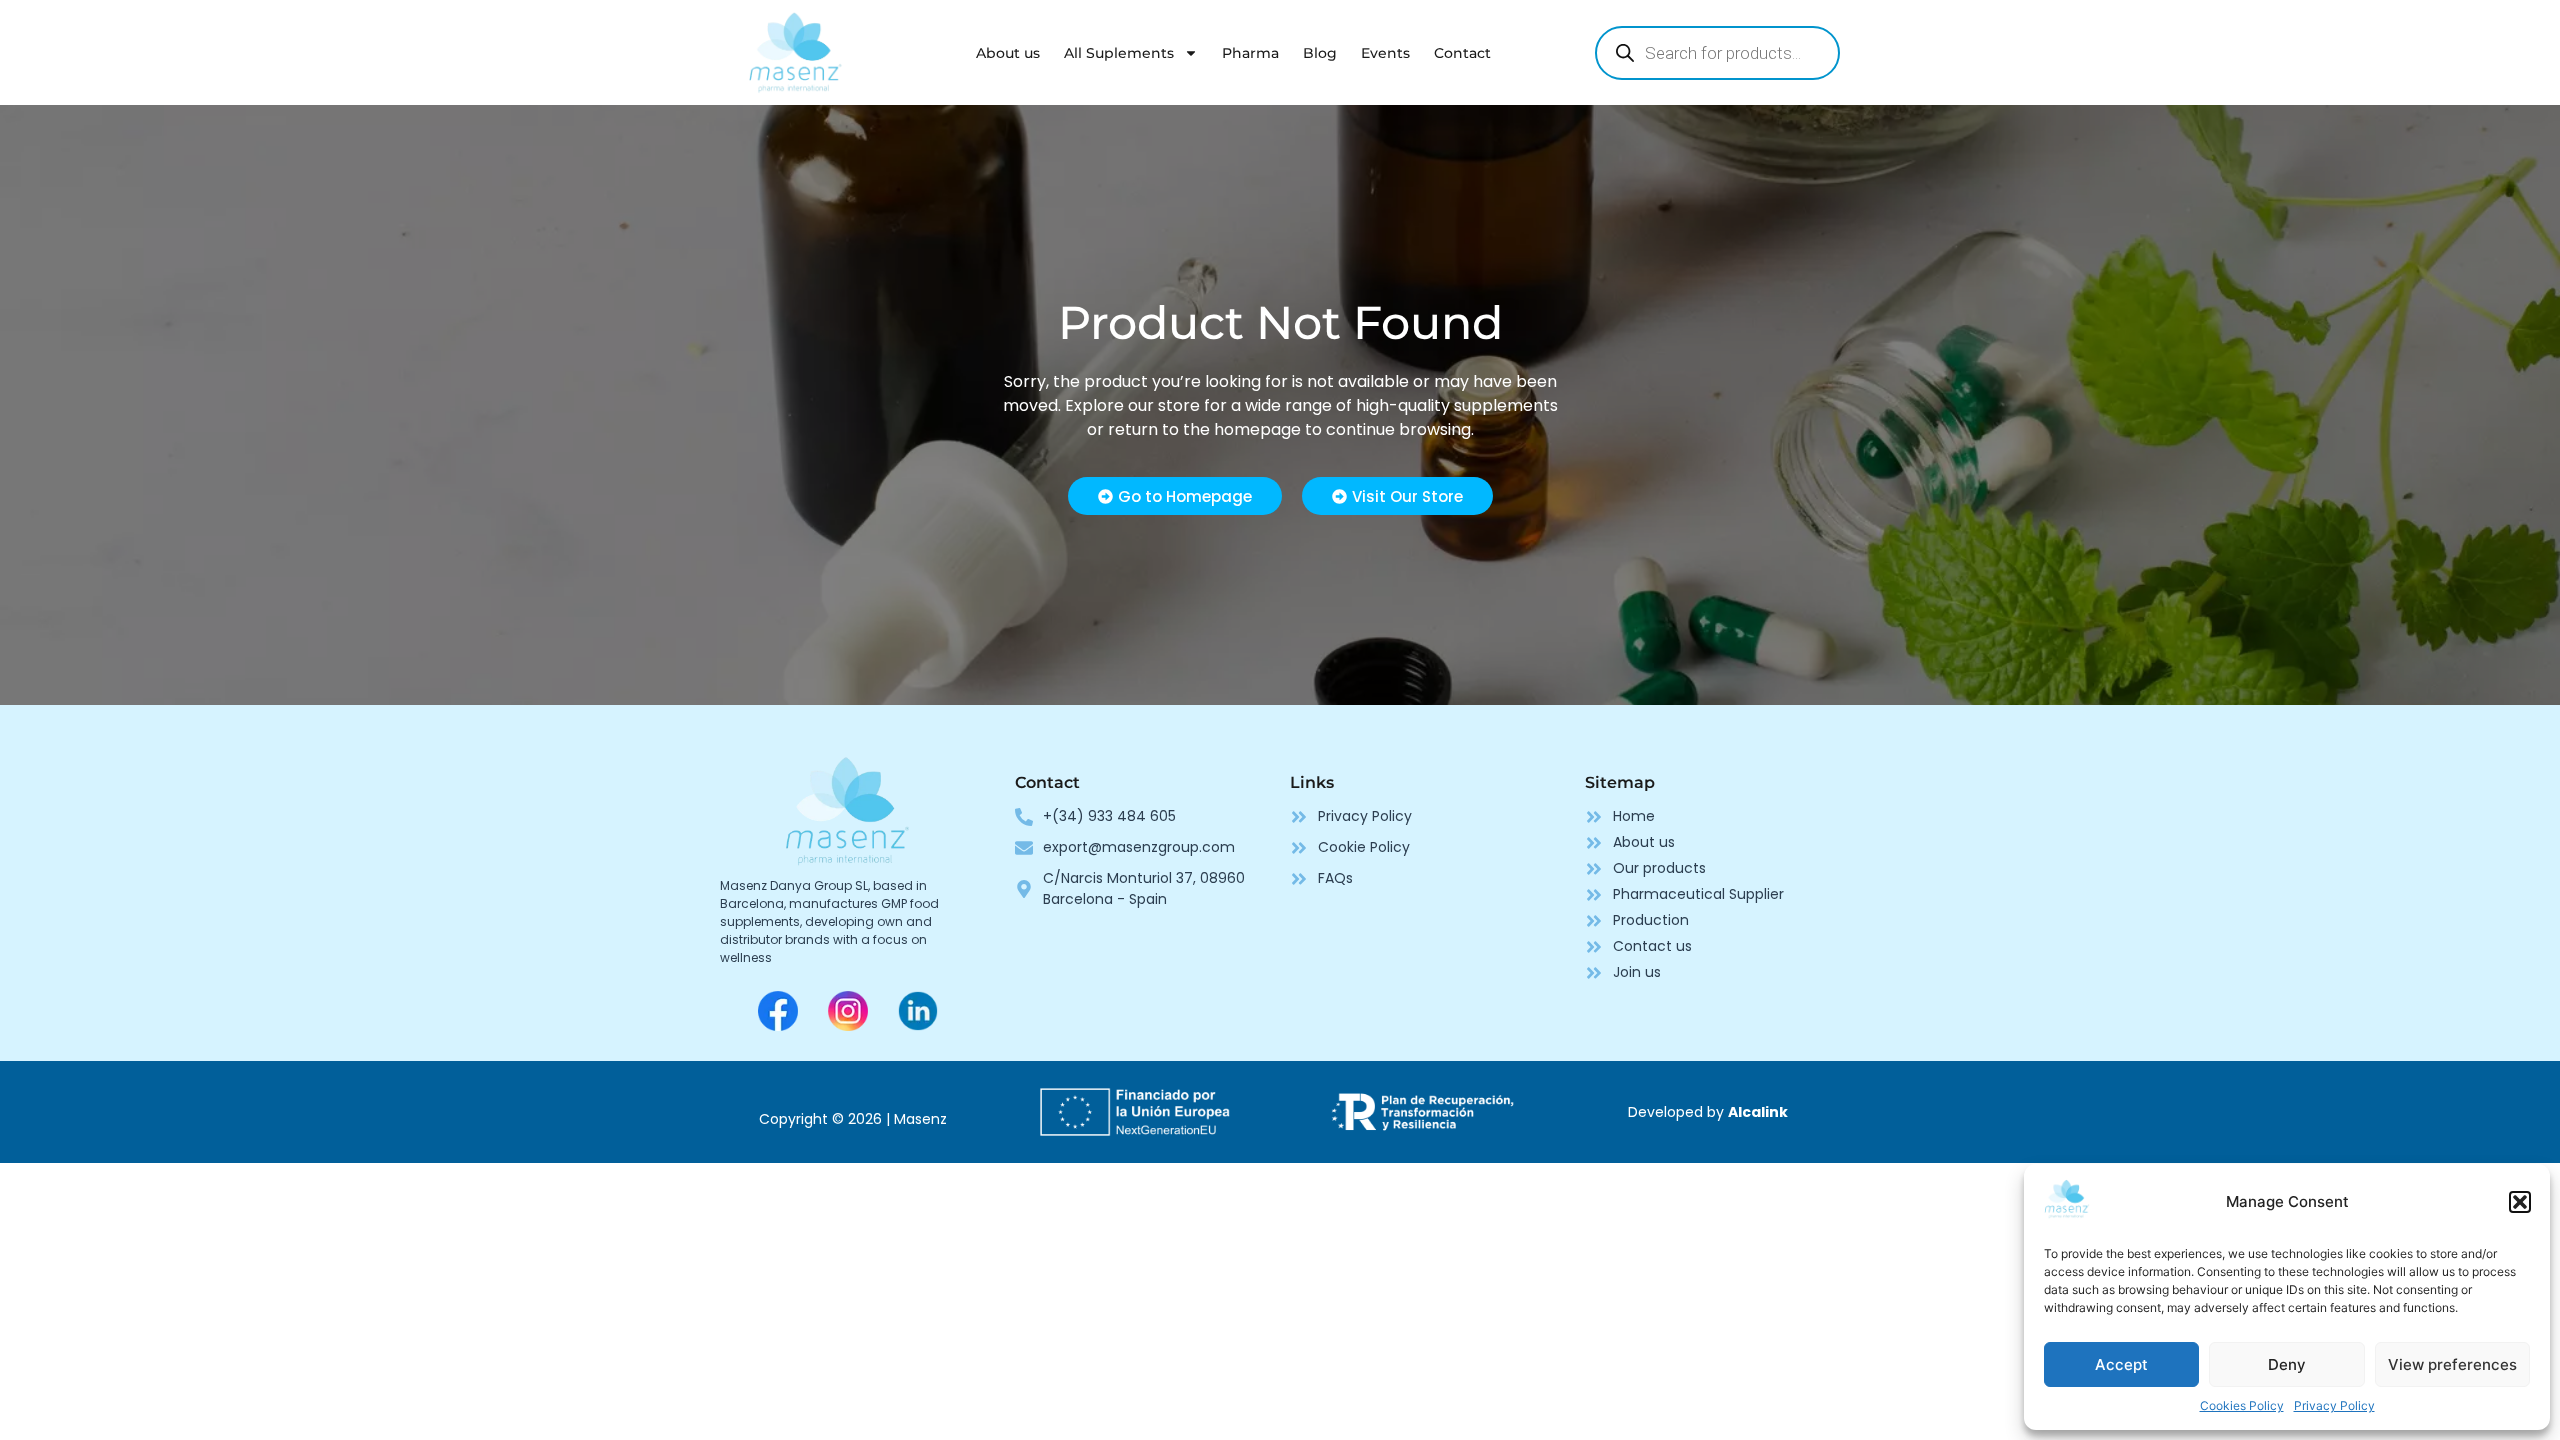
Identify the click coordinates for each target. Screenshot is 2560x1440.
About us (1008, 53)
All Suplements (1119, 53)
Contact (1462, 53)
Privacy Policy (2334, 1405)
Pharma (1250, 53)
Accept (2121, 1364)
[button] (2520, 1202)
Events (1385, 53)
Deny (2287, 1364)
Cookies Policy (2242, 1405)
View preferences (2452, 1364)
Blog (1320, 53)
